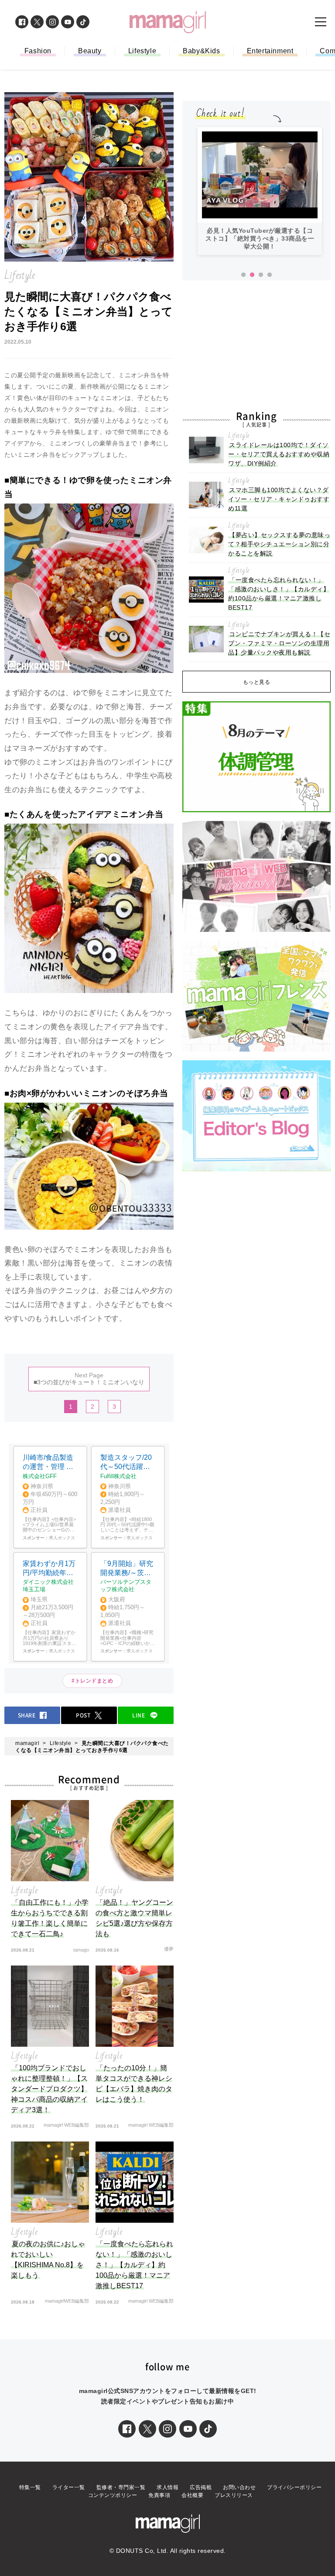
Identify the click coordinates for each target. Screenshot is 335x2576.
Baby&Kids (201, 51)
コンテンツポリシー (113, 2495)
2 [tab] (252, 275)
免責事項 (159, 2495)
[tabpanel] (260, 191)
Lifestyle (142, 51)
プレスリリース (234, 2495)
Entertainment (270, 51)
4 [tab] (270, 275)
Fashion (38, 51)
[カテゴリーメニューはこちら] (321, 22)
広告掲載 (201, 2487)
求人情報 (167, 2487)
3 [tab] (261, 275)
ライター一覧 (69, 2487)
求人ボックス (62, 1538)
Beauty (90, 51)
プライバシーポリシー (294, 2487)
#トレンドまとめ (92, 1681)
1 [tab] (243, 275)
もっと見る (257, 682)
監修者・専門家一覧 (121, 2487)
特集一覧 (30, 2487)
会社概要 (192, 2495)
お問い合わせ (239, 2487)
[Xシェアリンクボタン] (147, 2429)
